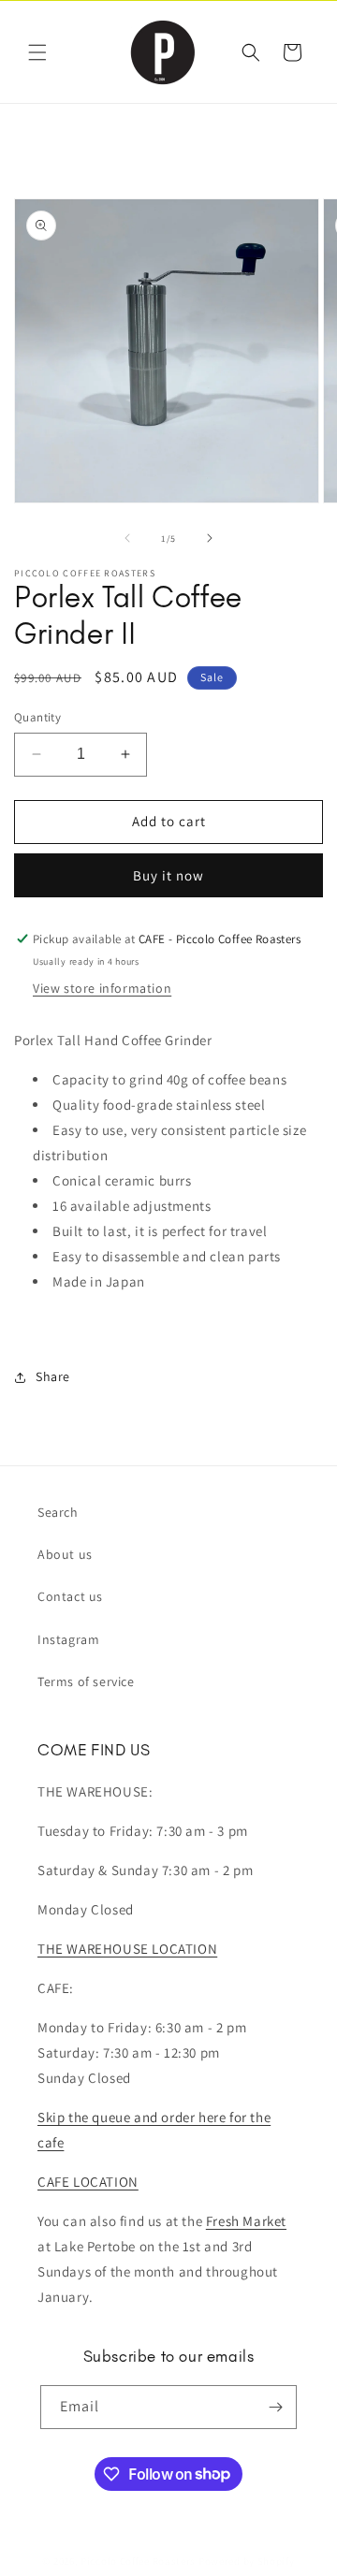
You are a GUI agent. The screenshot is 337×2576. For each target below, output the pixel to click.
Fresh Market (246, 2221)
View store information (102, 988)
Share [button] (53, 1376)
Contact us (70, 1596)
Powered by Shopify (247, 2561)
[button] (37, 52)
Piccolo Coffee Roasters (138, 2561)
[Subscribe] (275, 2407)
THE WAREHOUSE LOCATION (127, 1949)
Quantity (37, 717)
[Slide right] (210, 538)
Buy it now (168, 875)
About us (65, 1554)
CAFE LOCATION (88, 2182)
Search (58, 1512)
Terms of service (86, 1681)
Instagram (68, 1639)
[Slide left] (127, 538)
